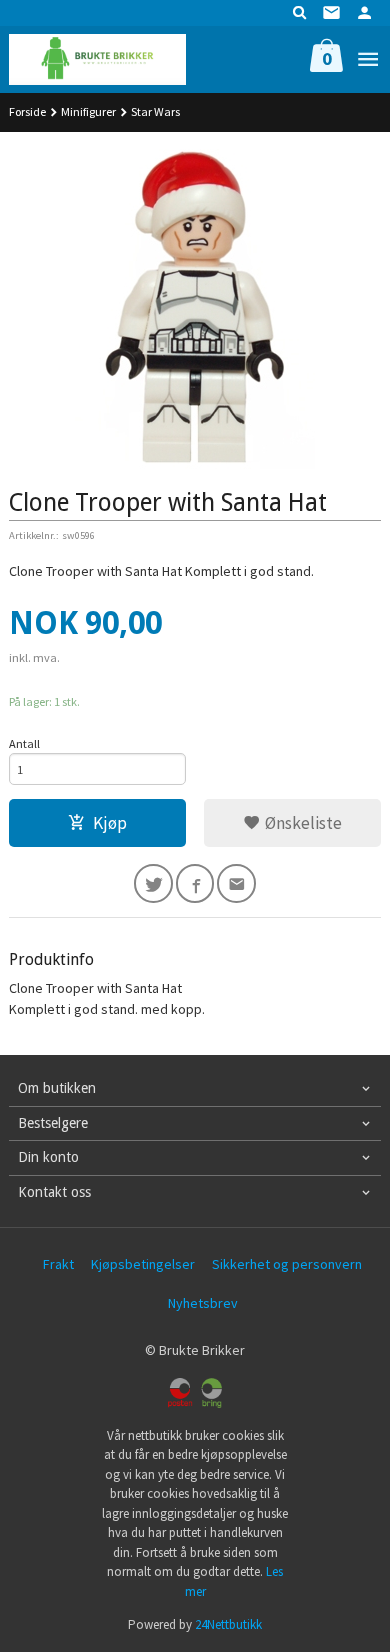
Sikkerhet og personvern (287, 1264)
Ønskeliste (301, 823)
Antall (24, 743)
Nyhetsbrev (203, 1303)
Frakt (58, 1264)
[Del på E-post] (236, 883)
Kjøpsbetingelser (143, 1264)
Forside (27, 111)
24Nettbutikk (228, 1624)
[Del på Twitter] (153, 883)
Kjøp (110, 823)
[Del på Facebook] (195, 883)
